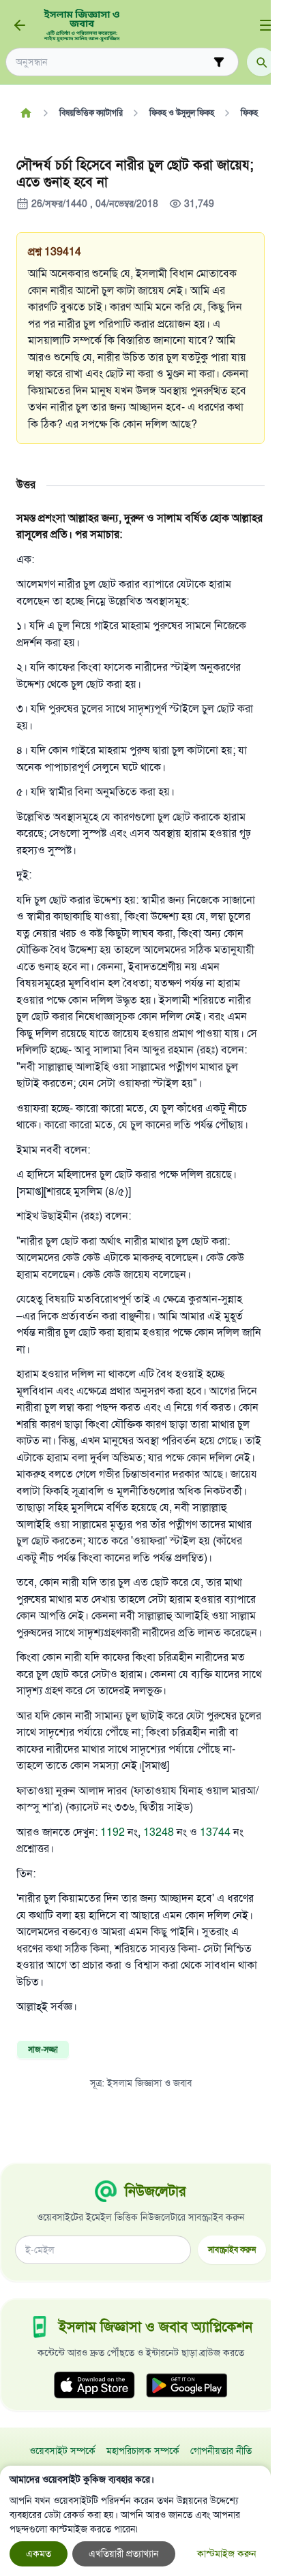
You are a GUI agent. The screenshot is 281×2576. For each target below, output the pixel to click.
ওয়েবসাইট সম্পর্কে (62, 2451)
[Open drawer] (266, 25)
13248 (159, 1832)
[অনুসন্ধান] (261, 62)
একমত (39, 2554)
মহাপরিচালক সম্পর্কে (143, 2451)
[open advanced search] (219, 62)
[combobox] (113, 62)
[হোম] (26, 113)
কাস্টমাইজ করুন (227, 2554)
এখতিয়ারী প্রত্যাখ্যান (124, 2554)
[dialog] (135, 2521)
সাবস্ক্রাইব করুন (232, 2249)
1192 (114, 1832)
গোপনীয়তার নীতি (221, 2451)
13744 (217, 1832)
